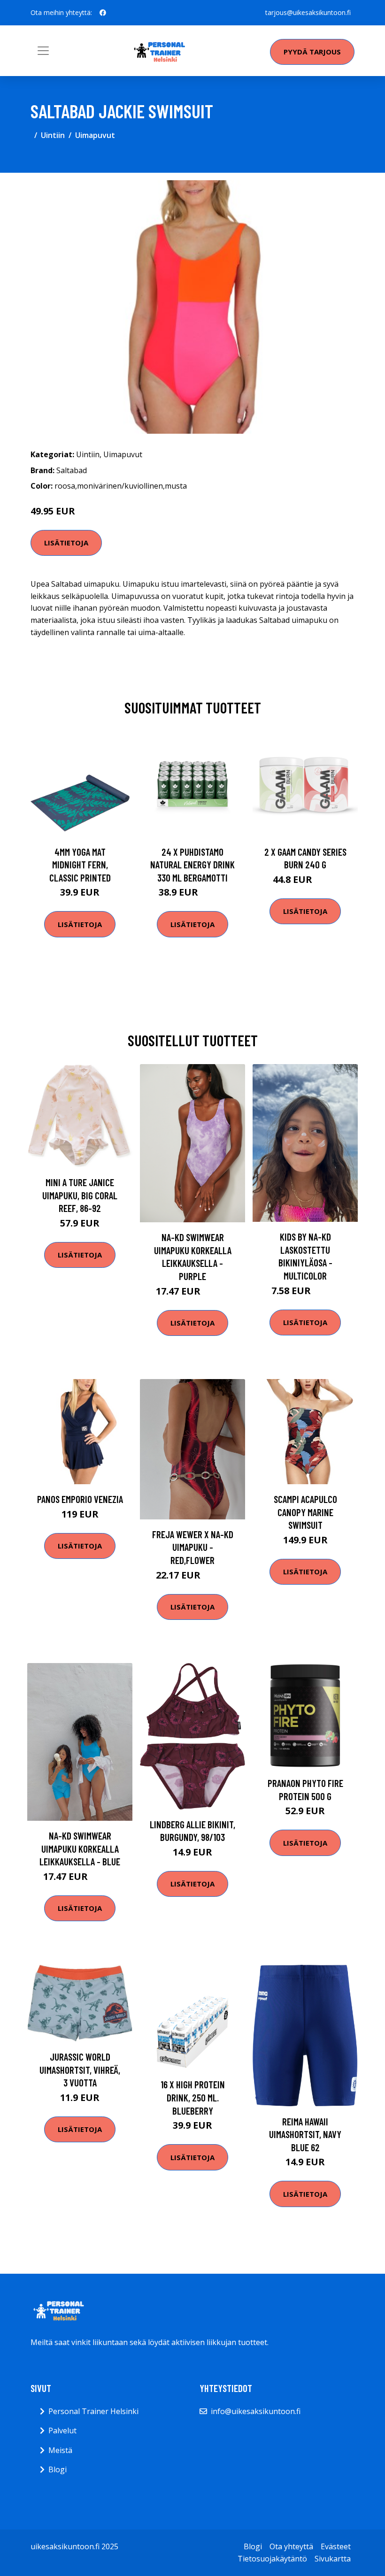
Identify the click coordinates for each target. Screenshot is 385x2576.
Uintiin (53, 135)
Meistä (60, 2450)
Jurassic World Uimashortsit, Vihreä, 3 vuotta (80, 2070)
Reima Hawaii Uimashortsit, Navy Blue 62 (305, 2134)
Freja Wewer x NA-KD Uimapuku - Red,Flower (193, 1547)
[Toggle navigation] (43, 51)
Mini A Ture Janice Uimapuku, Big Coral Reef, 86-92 (80, 1195)
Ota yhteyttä (291, 2546)
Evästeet (336, 2546)
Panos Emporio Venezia (80, 1499)
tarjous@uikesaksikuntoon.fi (308, 12)
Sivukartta (333, 2559)
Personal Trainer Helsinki (93, 2411)
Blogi (58, 2469)
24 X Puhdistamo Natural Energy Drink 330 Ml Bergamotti (192, 865)
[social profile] (103, 13)
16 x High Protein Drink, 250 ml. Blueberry (193, 2097)
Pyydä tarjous (312, 52)
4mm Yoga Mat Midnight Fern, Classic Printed (80, 865)
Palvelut (62, 2430)
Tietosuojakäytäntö (272, 2559)
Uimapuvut (95, 135)
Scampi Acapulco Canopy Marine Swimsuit (305, 1512)
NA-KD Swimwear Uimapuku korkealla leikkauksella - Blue (80, 1848)
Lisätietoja (66, 543)
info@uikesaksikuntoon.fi (256, 2411)
